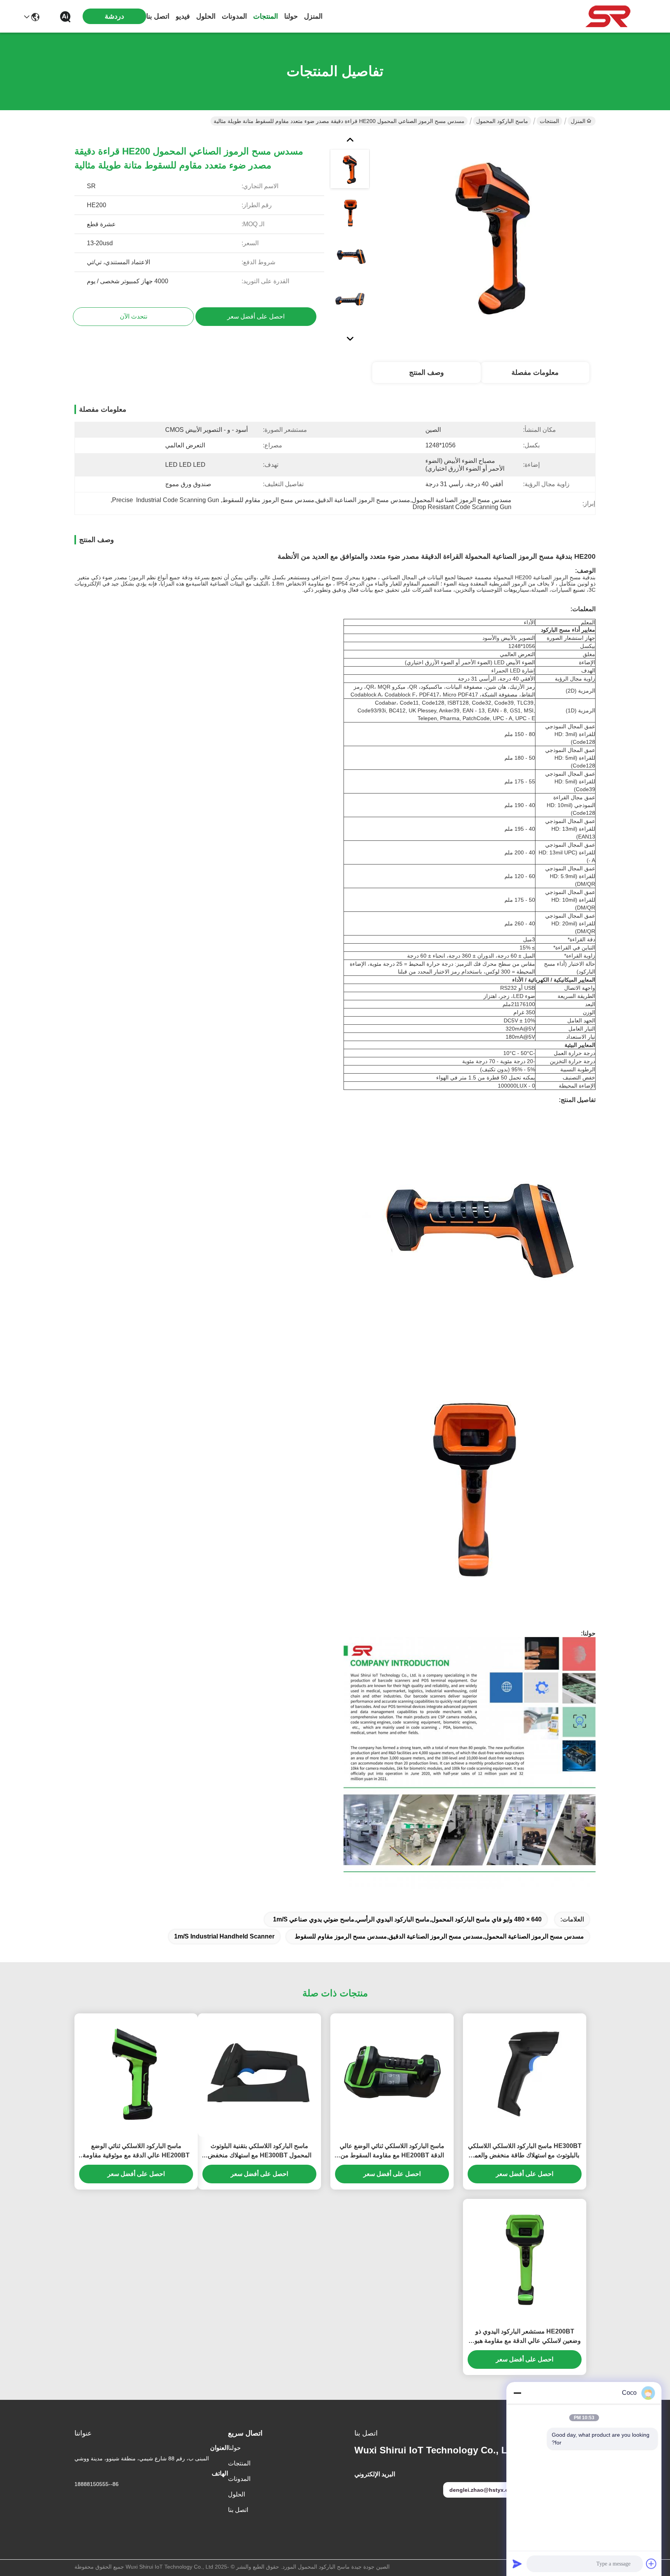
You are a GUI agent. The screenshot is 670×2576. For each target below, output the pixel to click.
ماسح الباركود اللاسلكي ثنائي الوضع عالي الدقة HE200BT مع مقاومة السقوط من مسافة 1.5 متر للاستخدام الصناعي (392, 2151)
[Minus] (517, 2393)
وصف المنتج (427, 372)
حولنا (291, 16)
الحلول (206, 16)
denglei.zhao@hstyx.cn (481, 2490)
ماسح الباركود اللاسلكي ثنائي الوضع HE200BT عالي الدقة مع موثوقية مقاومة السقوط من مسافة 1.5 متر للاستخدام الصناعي (136, 2151)
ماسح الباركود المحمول (502, 121)
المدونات (234, 16)
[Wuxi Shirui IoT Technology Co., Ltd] (608, 16)
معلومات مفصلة (535, 372)
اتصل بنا (158, 16)
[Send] (517, 2564)
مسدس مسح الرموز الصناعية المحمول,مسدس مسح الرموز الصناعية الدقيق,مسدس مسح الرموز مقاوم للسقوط (439, 1936)
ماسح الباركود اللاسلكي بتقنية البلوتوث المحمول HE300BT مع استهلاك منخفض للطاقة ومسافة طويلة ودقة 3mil (260, 2151)
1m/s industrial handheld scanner (224, 1936)
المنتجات (266, 16)
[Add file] (651, 2564)
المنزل (313, 16)
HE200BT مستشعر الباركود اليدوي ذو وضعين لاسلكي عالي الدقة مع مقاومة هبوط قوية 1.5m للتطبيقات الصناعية (525, 2337)
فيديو (183, 16)
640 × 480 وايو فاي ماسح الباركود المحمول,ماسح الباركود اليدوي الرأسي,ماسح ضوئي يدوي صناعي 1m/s (407, 1919)
